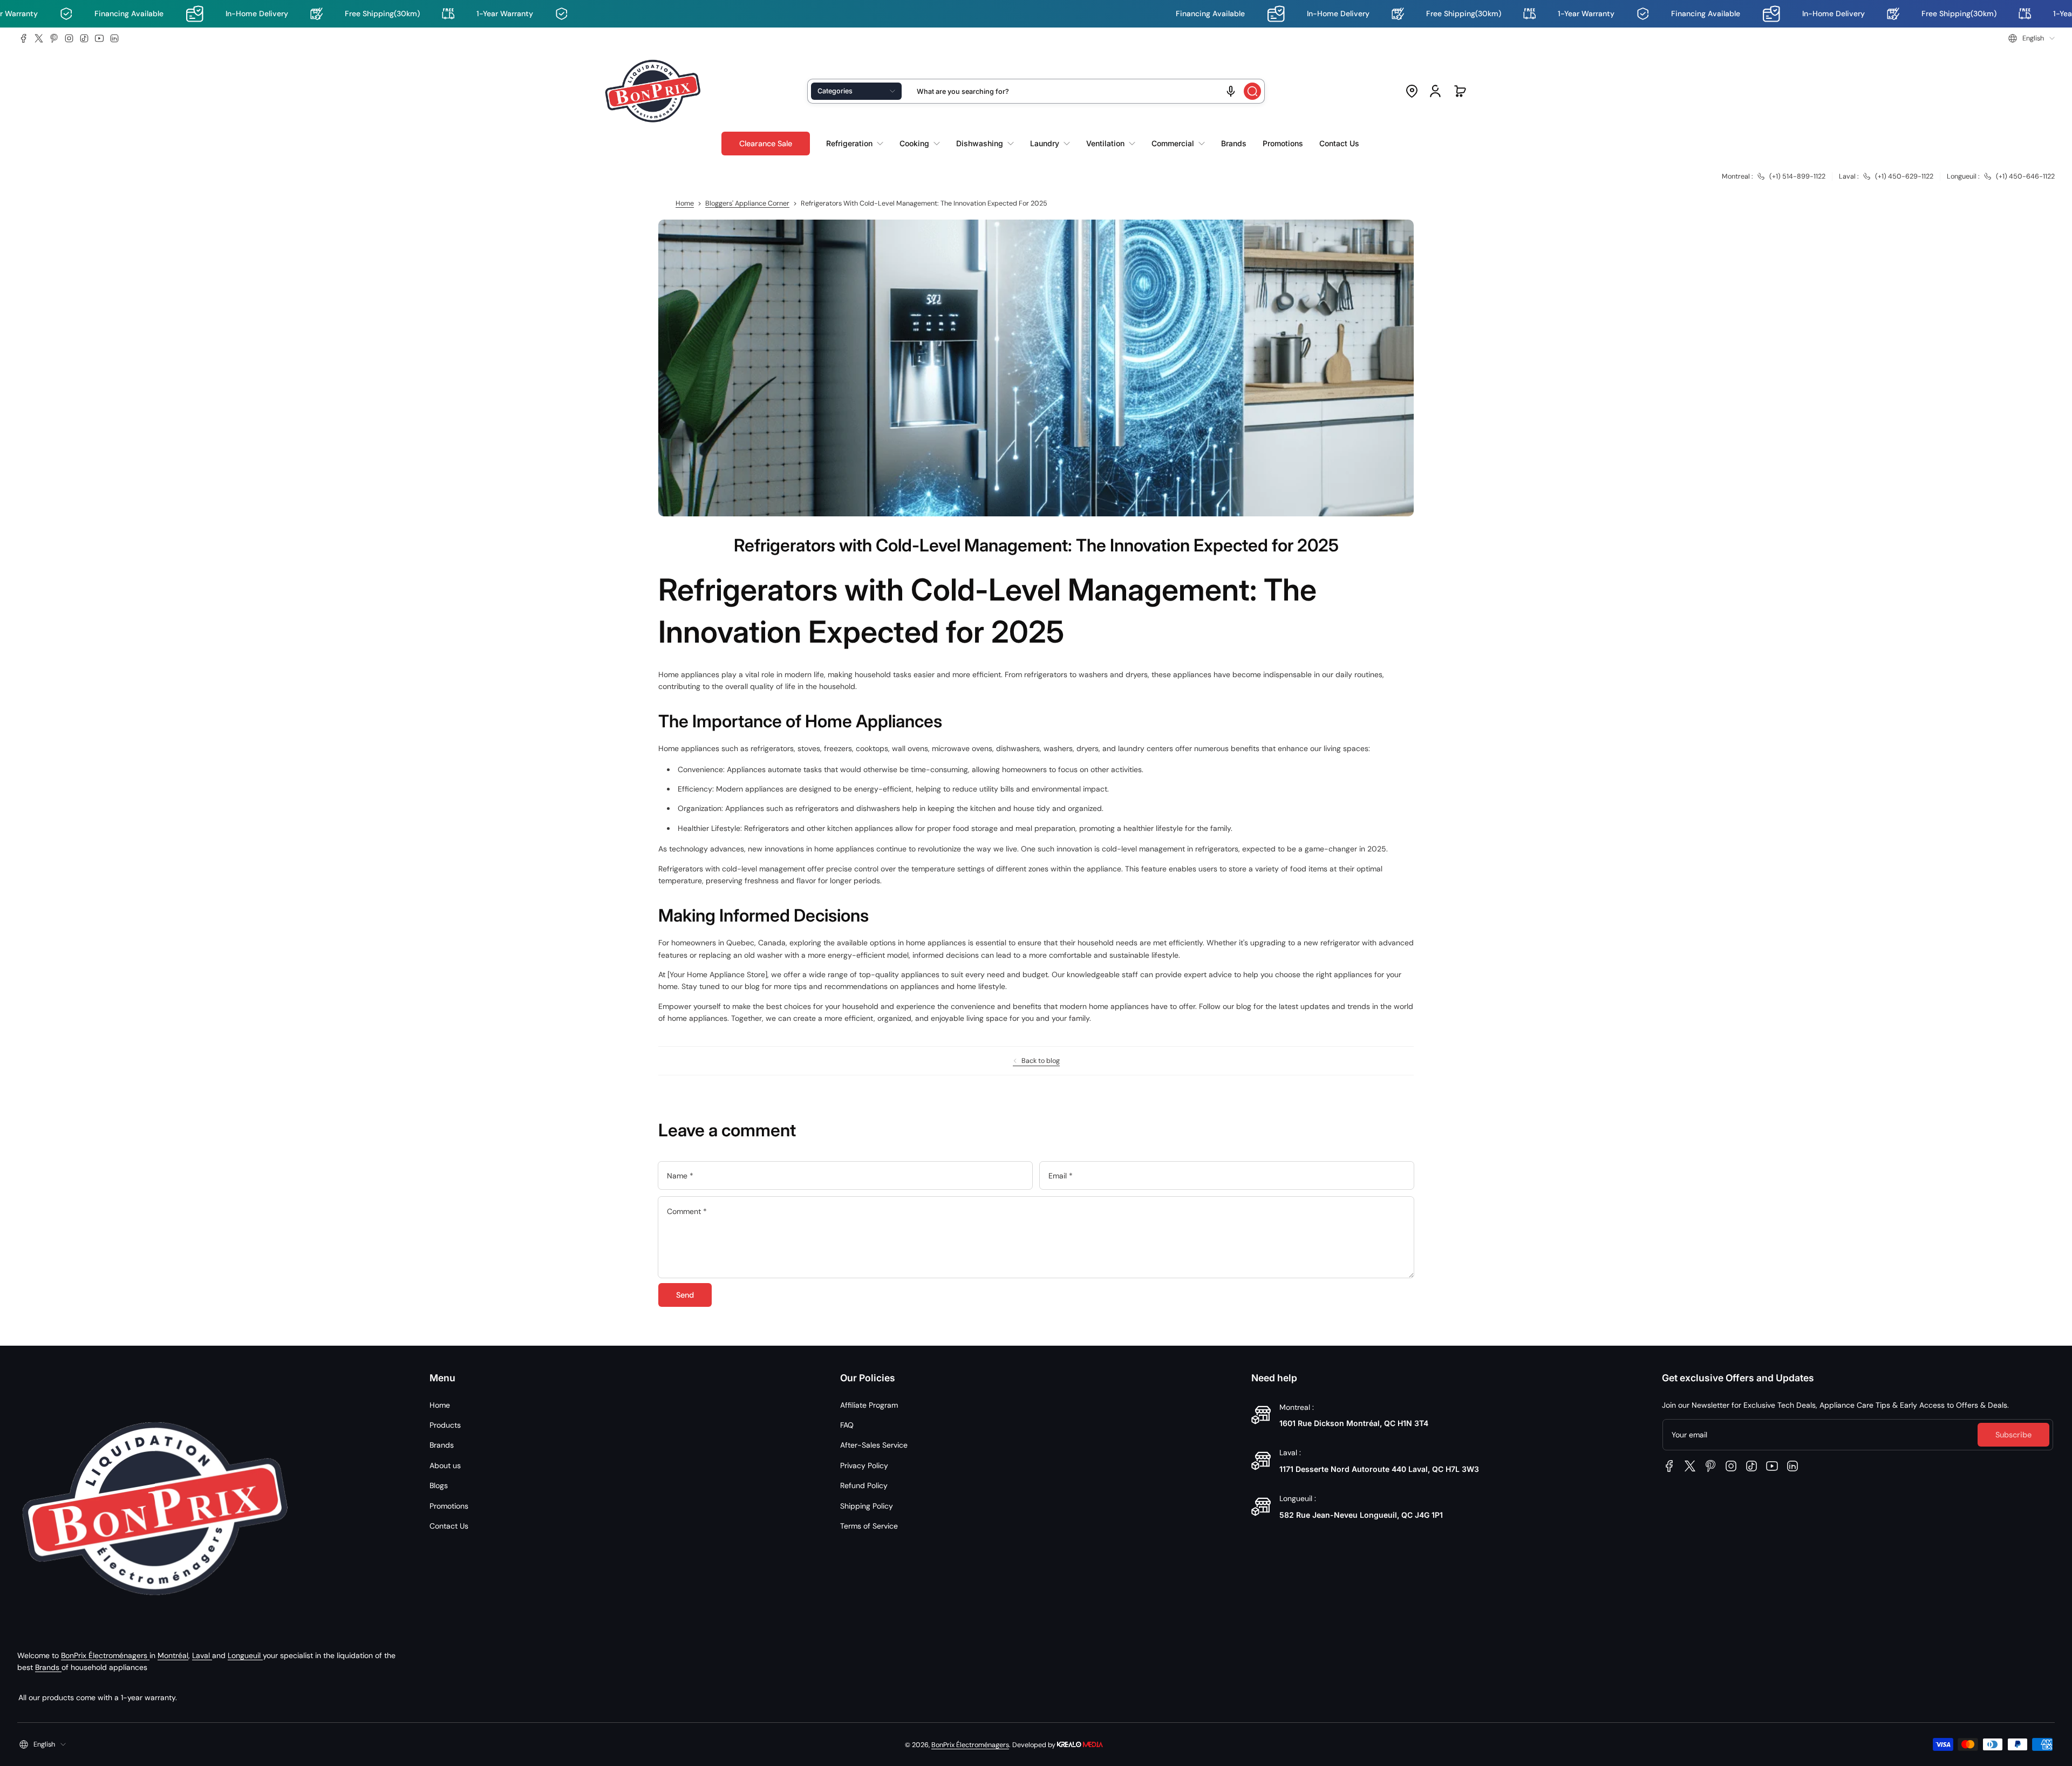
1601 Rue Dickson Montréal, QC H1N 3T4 (1354, 1423)
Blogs (439, 1485)
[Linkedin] (114, 38)
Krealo (1080, 1744)
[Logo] (653, 91)
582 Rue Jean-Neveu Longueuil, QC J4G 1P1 (1361, 1515)
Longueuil (245, 1655)
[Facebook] (24, 38)
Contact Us (449, 1526)
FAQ (847, 1425)
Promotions (449, 1506)
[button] (2032, 38)
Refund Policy (864, 1485)
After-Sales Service (874, 1445)
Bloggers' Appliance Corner (747, 203)
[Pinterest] (54, 38)
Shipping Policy (867, 1506)
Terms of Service (869, 1526)
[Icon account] (1435, 91)
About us (445, 1465)
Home (685, 203)
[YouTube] (99, 38)
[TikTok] (84, 38)
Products (445, 1425)
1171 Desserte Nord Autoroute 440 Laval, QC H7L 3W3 (1379, 1469)
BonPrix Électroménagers (105, 1655)
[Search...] (1252, 91)
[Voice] (1231, 91)
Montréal (173, 1655)
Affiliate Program (869, 1405)
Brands (48, 1667)
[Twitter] (39, 38)
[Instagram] (69, 38)
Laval (202, 1655)
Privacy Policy (864, 1465)
